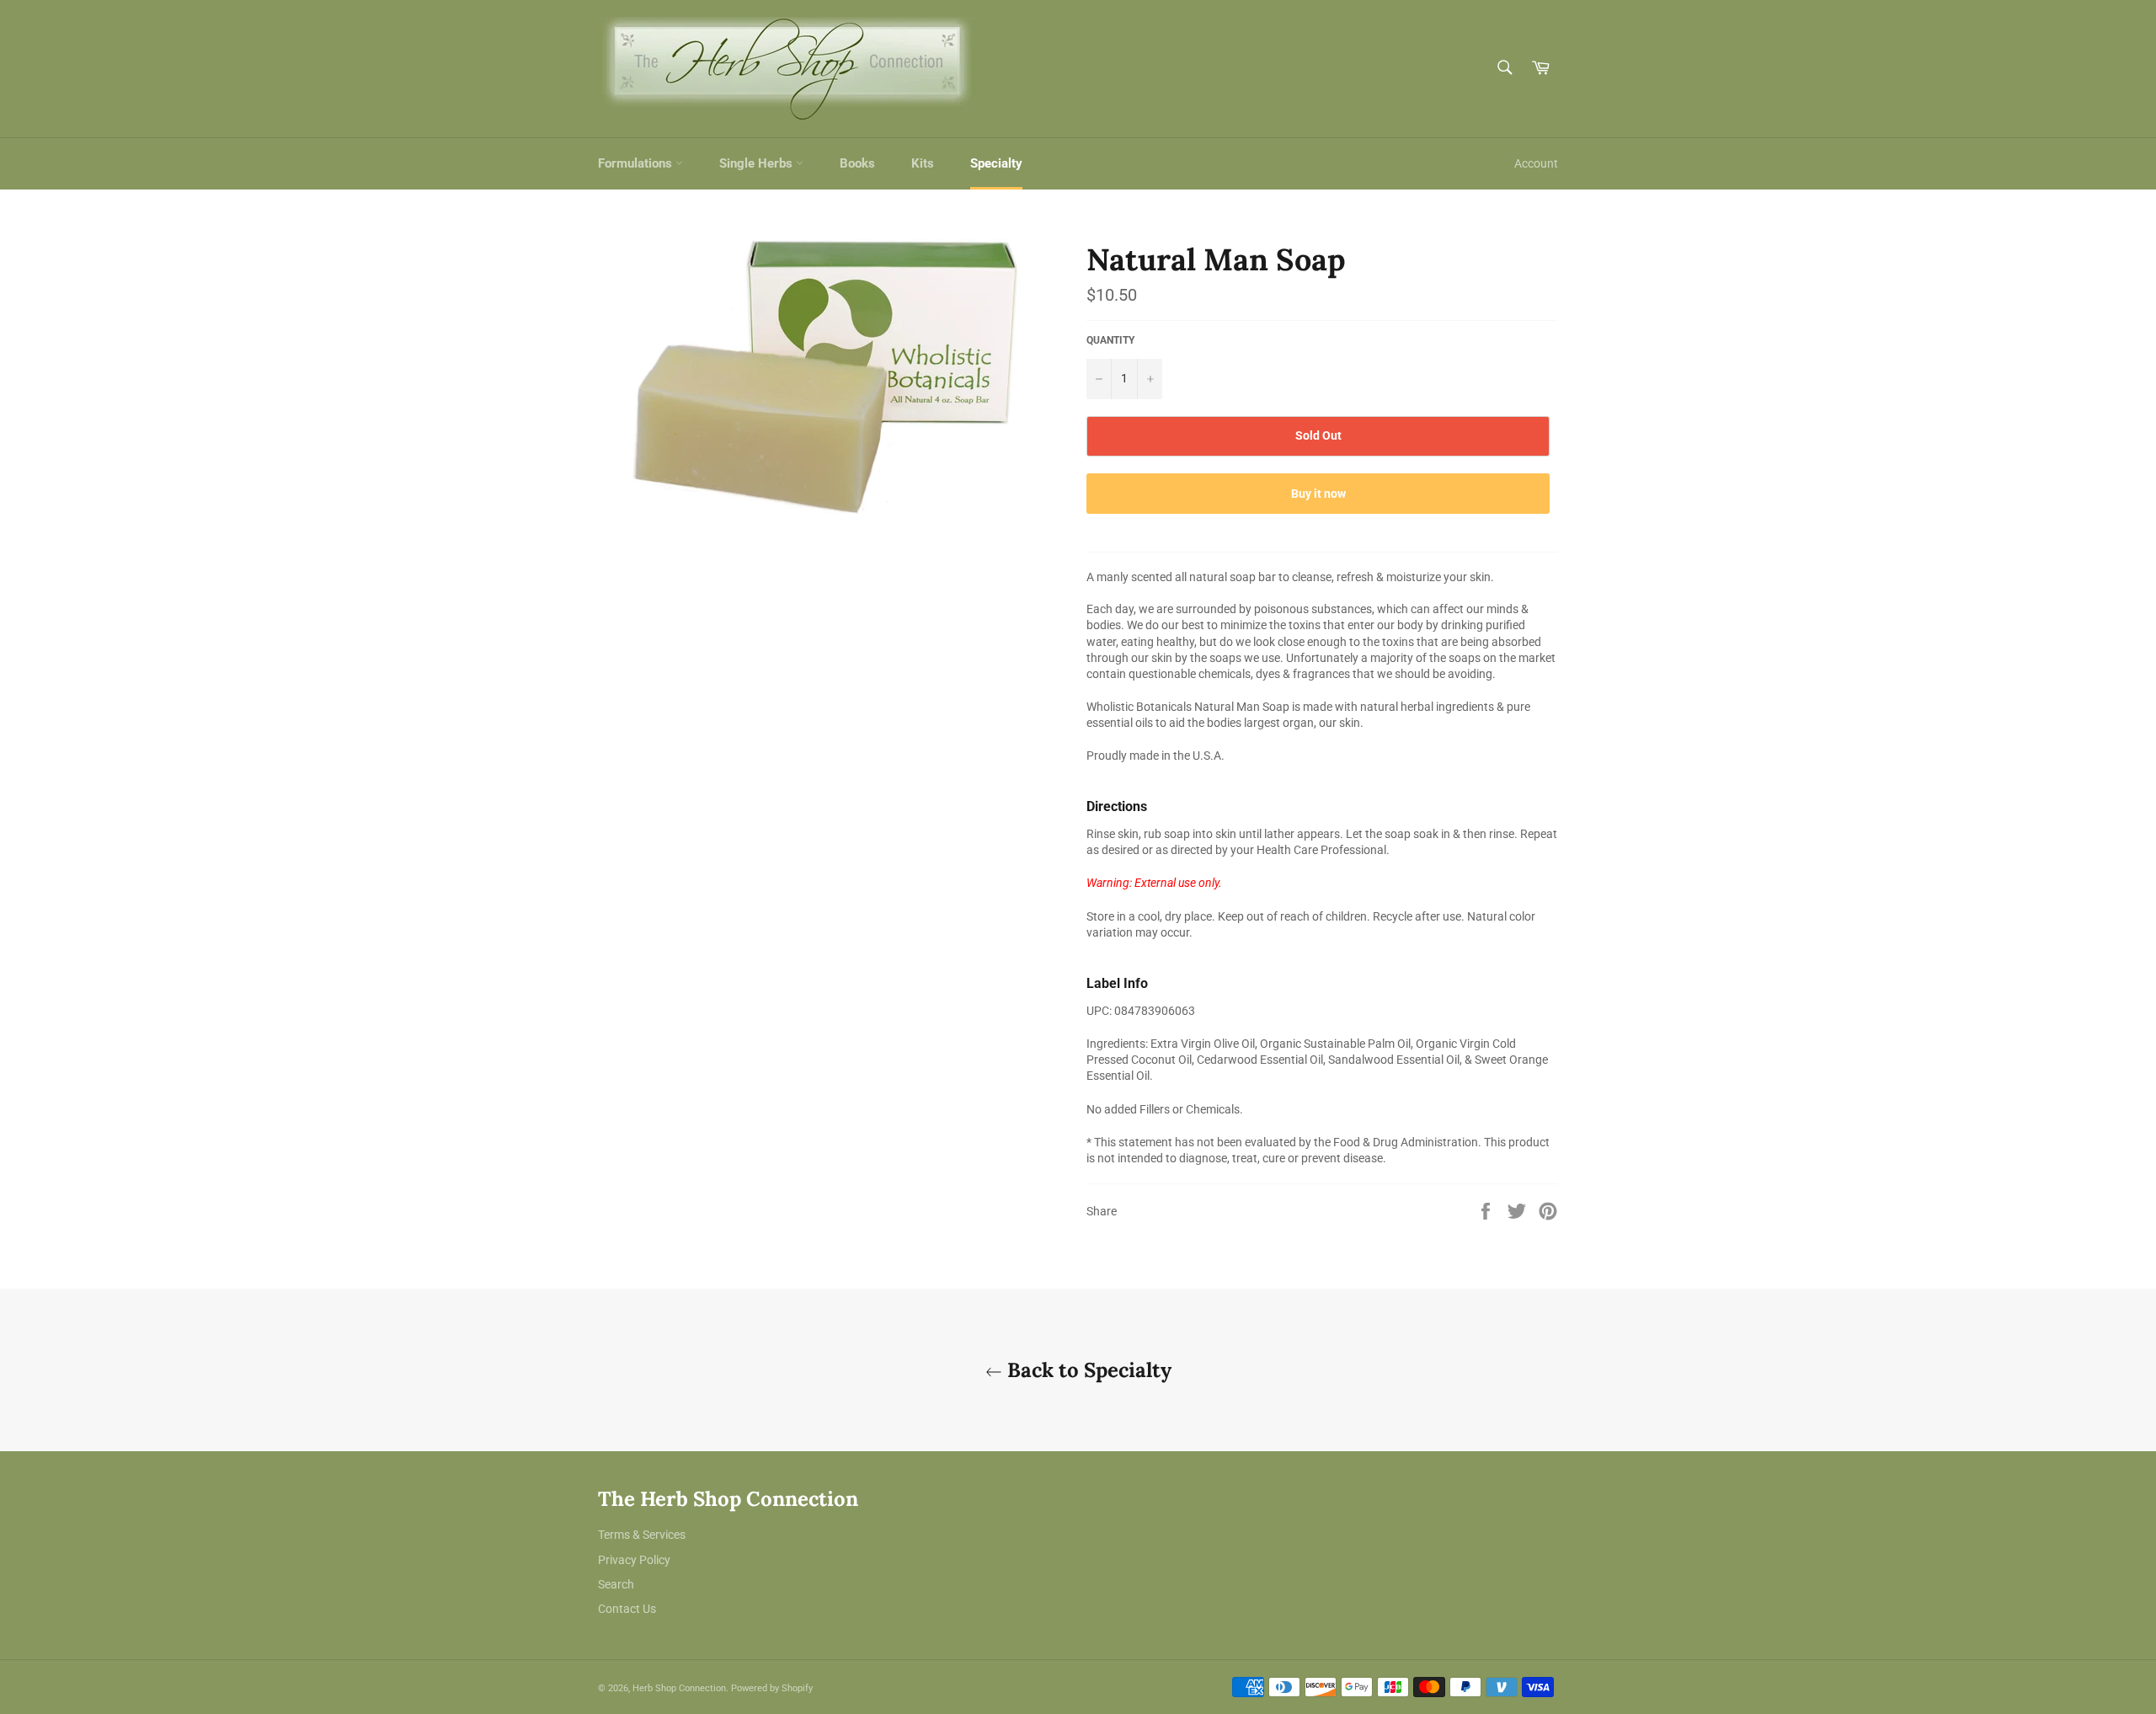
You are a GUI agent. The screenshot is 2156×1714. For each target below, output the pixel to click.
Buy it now (1318, 494)
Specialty (996, 163)
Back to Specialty (1087, 1370)
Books (857, 163)
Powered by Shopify (772, 1688)
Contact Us (627, 1609)
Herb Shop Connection (679, 1688)
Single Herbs (758, 163)
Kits (923, 163)
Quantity (1110, 340)
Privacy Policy (634, 1560)
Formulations (637, 163)
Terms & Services (642, 1535)
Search (616, 1584)
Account (1536, 163)
